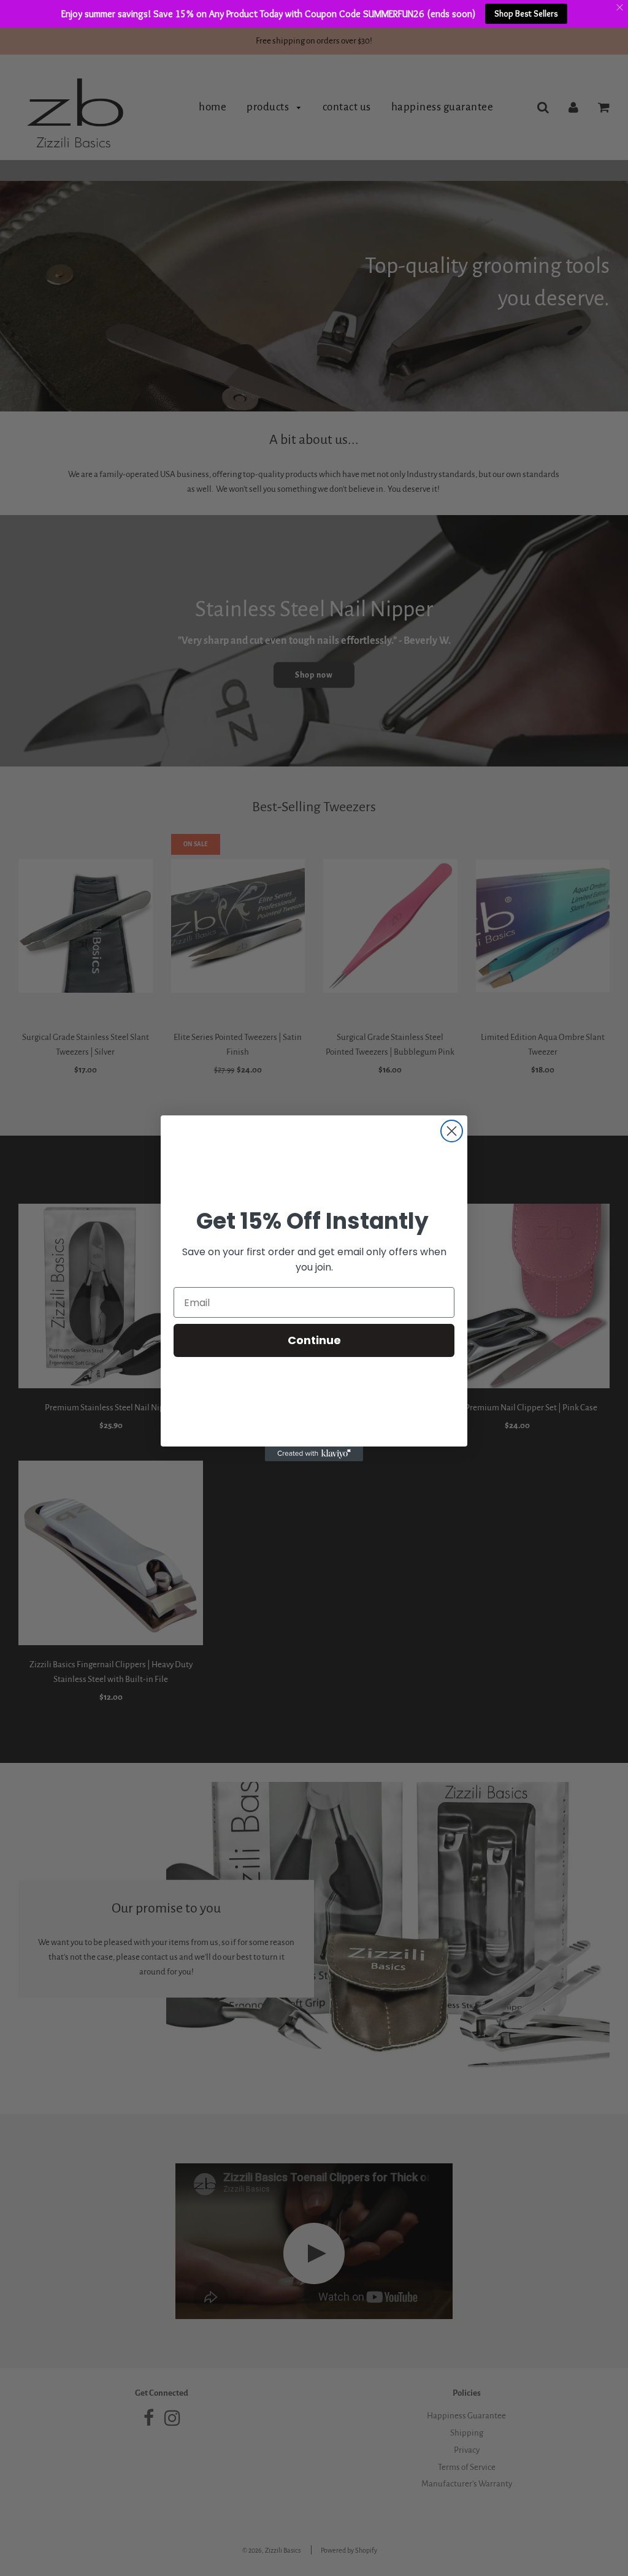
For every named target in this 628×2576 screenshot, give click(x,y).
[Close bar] (620, 8)
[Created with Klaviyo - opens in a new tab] (314, 1454)
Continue (314, 1340)
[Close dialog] (452, 1131)
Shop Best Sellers (526, 13)
